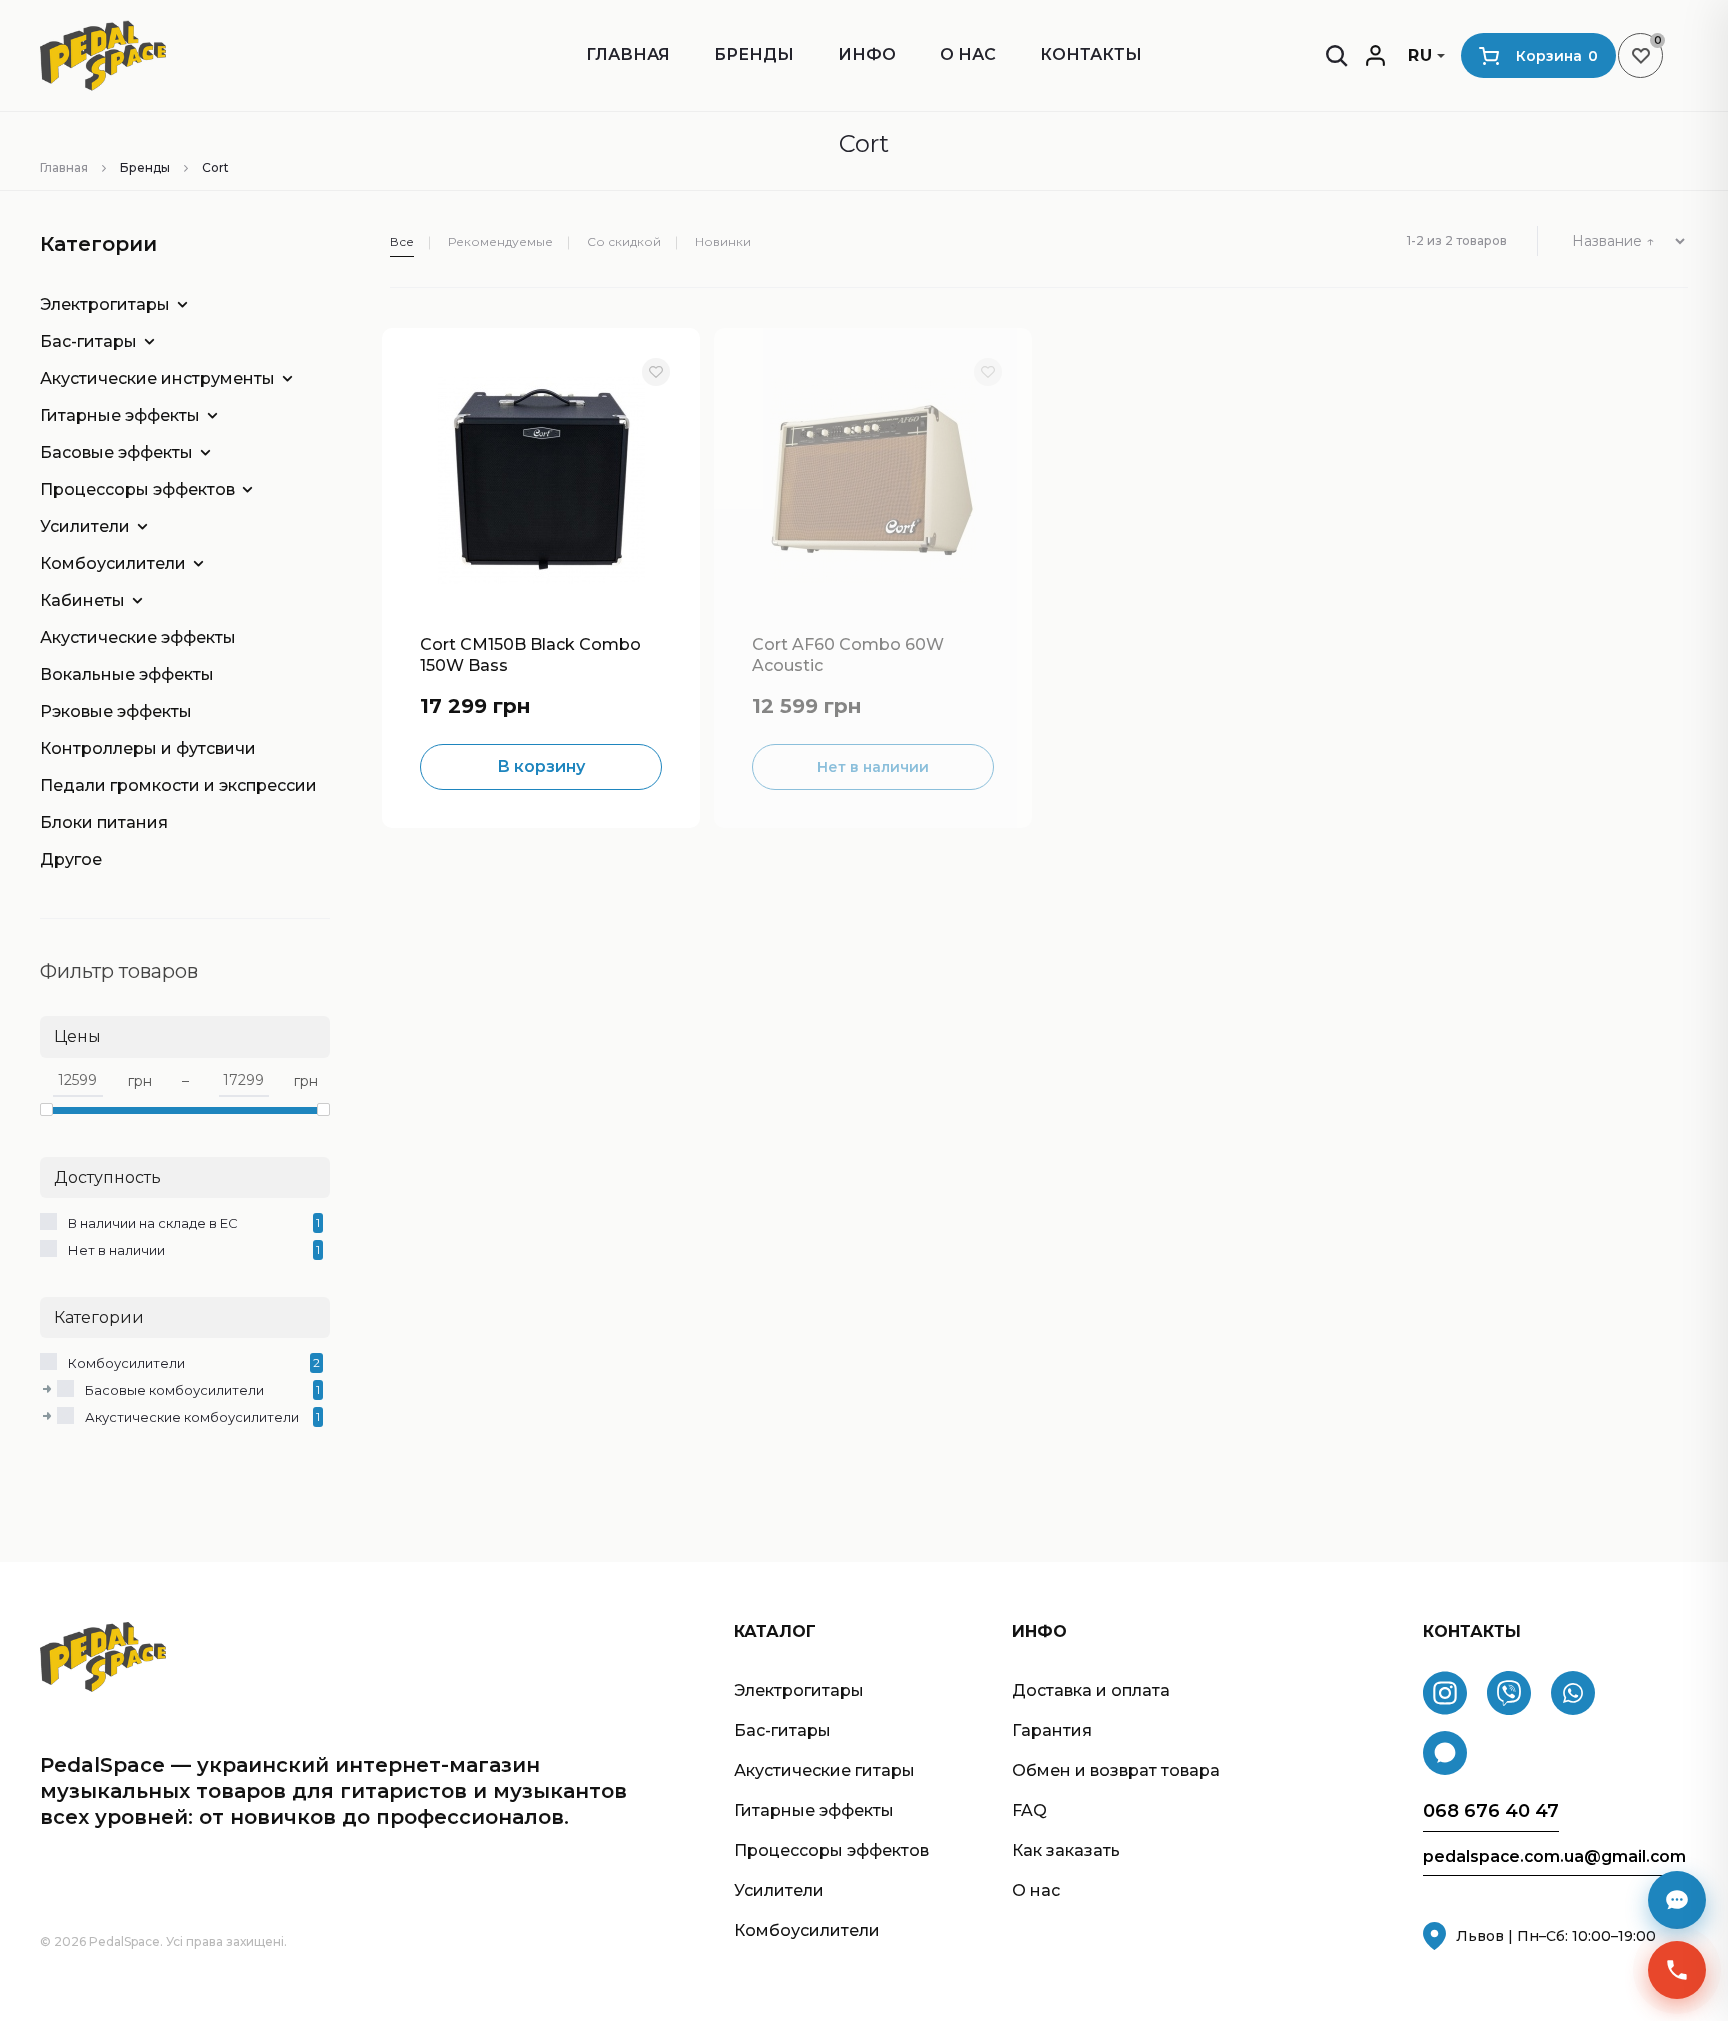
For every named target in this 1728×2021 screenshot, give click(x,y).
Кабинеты (82, 600)
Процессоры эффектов (137, 489)
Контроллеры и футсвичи (148, 748)
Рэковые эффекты (116, 711)
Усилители (85, 526)
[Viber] (1509, 1693)
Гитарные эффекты (120, 415)
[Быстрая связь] (1677, 1970)
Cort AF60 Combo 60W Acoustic (848, 655)
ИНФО (867, 54)
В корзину (541, 766)
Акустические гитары (824, 1770)
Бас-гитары (88, 341)
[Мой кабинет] (1375, 55)
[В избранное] (656, 372)
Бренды (754, 54)
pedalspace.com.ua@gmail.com (1554, 1857)
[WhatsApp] (1573, 1693)
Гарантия (1052, 1730)
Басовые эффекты (116, 452)
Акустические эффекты (138, 637)
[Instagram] (1445, 1693)
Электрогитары (105, 304)
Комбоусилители (113, 563)
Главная (628, 54)
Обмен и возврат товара (1116, 1770)
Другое (71, 859)
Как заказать (1066, 1850)
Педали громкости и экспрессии (170, 785)
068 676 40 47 (1491, 1811)
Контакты (1091, 54)
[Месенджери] (1677, 1900)
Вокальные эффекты (127, 674)
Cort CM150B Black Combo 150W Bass (530, 655)
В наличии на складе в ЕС (153, 1223)
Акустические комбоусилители (192, 1417)
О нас (968, 54)
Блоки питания (104, 822)
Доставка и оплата (1091, 1690)
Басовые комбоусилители (174, 1390)
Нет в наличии (116, 1250)
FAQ (1029, 1810)
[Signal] (1445, 1753)
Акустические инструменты (157, 378)
